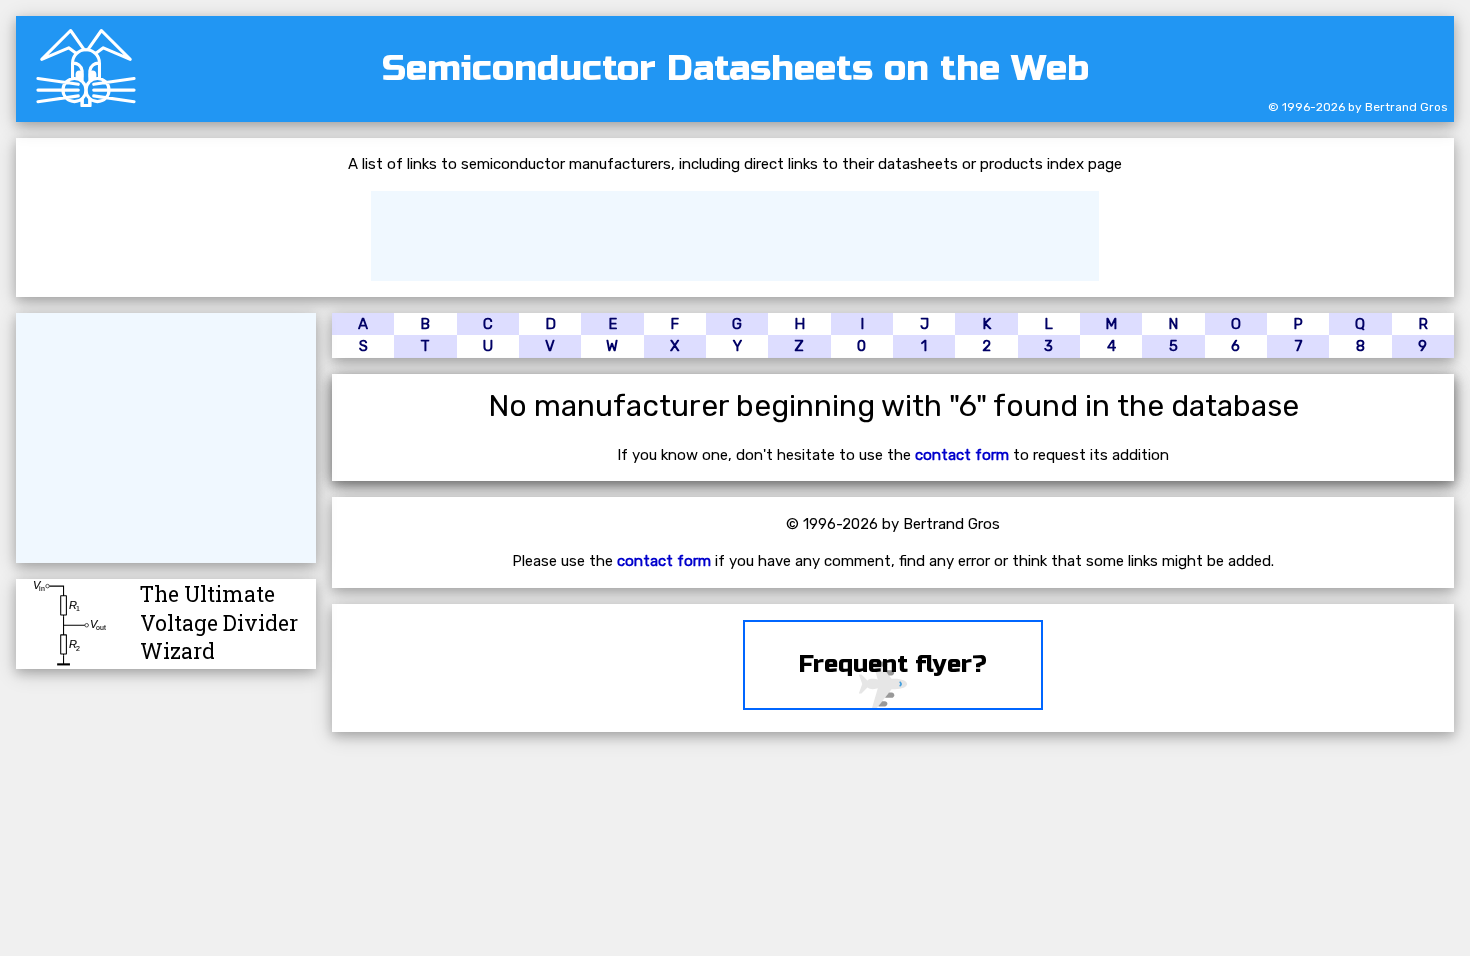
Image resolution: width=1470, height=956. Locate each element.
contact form (962, 455)
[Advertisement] (735, 236)
